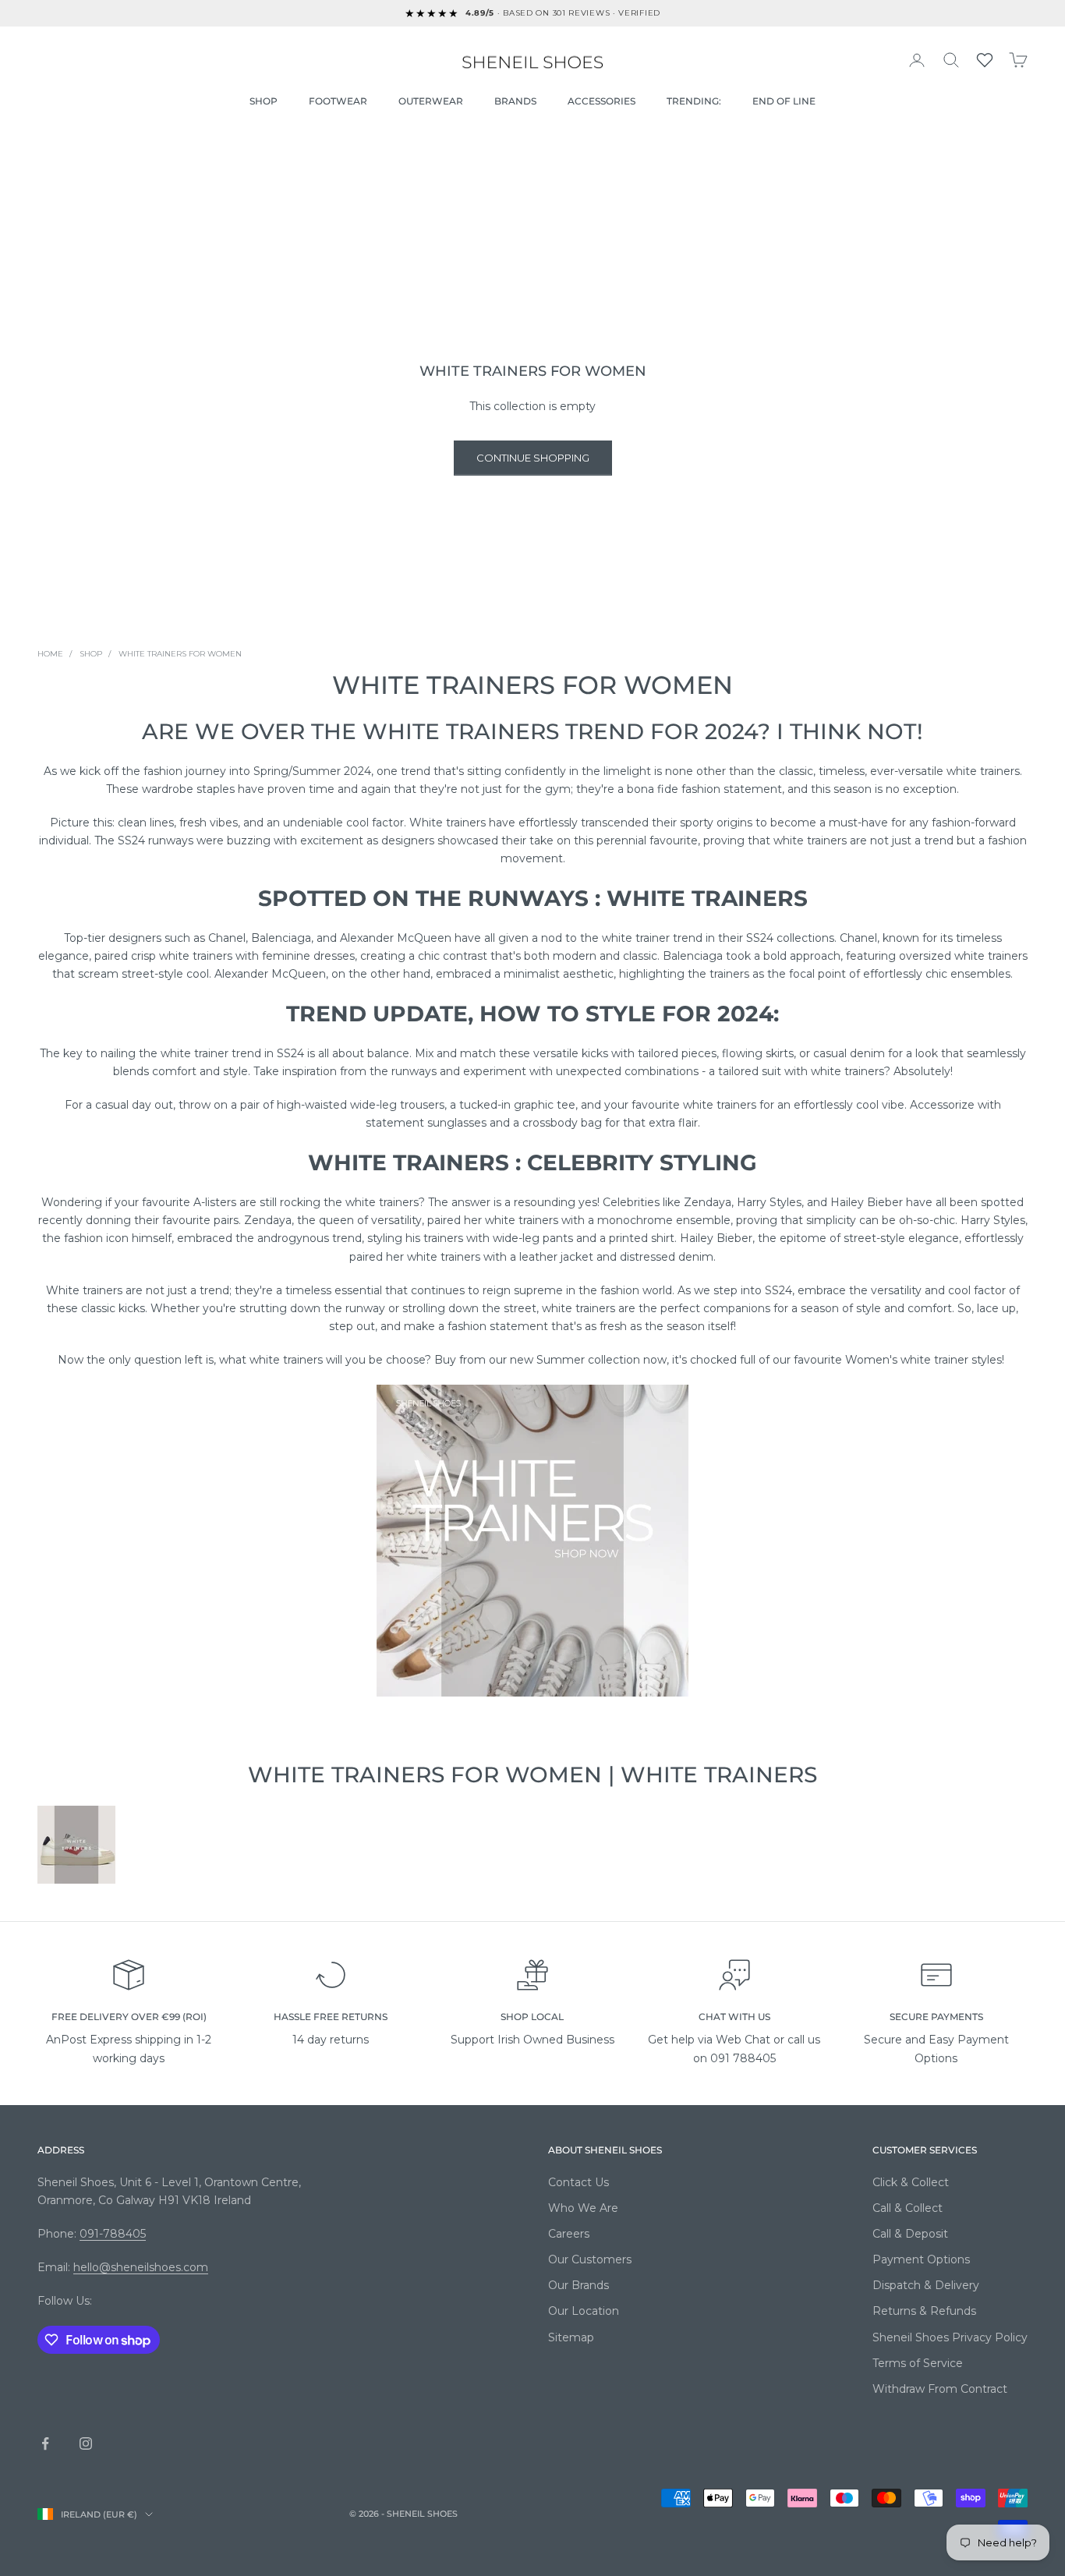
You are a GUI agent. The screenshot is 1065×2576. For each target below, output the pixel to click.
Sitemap (571, 2337)
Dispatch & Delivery (926, 2285)
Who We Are (583, 2208)
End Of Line (784, 101)
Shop (264, 101)
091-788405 (113, 2234)
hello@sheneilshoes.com (141, 2267)
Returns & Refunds (924, 2311)
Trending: (694, 101)
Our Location (584, 2311)
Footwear (338, 101)
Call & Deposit (910, 2234)
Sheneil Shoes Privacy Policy (950, 2337)
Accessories (601, 101)
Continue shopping (533, 458)
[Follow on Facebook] (45, 2443)
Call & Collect (908, 2208)
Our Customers (590, 2259)
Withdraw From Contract (940, 2389)
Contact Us (578, 2182)
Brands (515, 101)
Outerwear (431, 101)
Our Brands (578, 2285)
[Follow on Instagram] (86, 2443)
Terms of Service (918, 2363)
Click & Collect (911, 2182)
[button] (985, 60)
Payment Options (921, 2259)
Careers (569, 2234)
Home (50, 654)
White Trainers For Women (180, 654)
